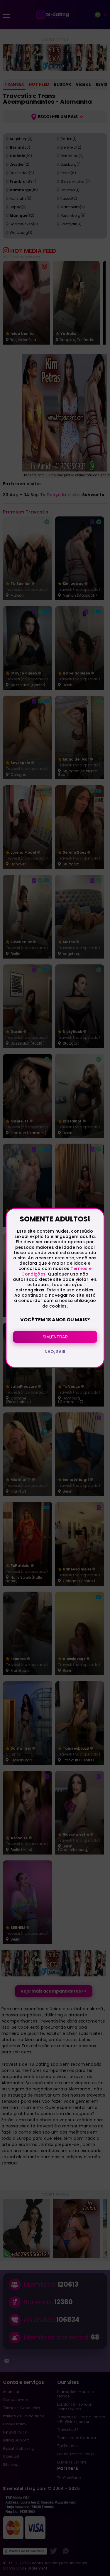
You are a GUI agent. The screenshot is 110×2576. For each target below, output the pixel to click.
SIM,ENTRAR (55, 1337)
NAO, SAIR (55, 1352)
